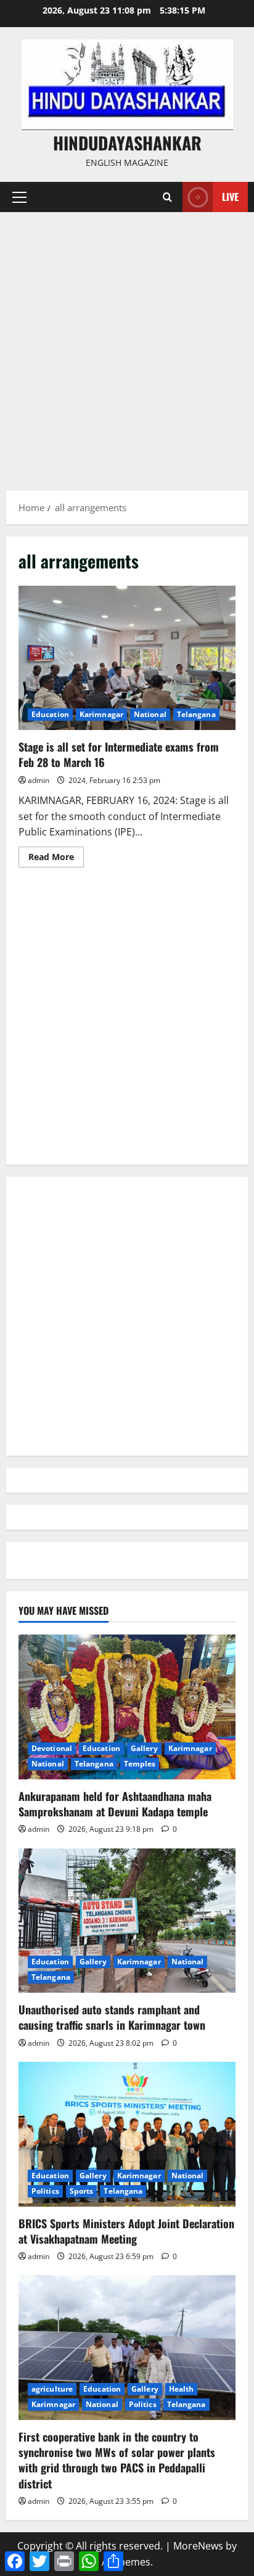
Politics (45, 2191)
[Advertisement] (127, 345)
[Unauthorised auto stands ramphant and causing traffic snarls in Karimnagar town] (127, 1921)
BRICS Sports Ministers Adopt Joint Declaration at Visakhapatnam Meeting (126, 2231)
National (150, 714)
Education (50, 714)
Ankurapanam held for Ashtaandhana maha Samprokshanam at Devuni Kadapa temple (115, 1804)
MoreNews (198, 2546)
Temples (140, 1764)
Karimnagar (101, 714)
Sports (82, 2191)
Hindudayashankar (127, 143)
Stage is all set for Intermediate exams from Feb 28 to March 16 (127, 658)
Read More (56, 859)
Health (182, 2389)
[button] (19, 197)
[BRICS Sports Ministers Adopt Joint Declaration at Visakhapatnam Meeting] (127, 2134)
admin (39, 780)
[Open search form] (167, 197)
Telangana (196, 714)
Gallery (144, 1748)
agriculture (52, 2389)
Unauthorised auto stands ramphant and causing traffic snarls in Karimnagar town (112, 2017)
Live (230, 197)
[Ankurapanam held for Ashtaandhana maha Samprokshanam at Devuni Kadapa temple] (127, 1707)
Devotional (52, 1748)
